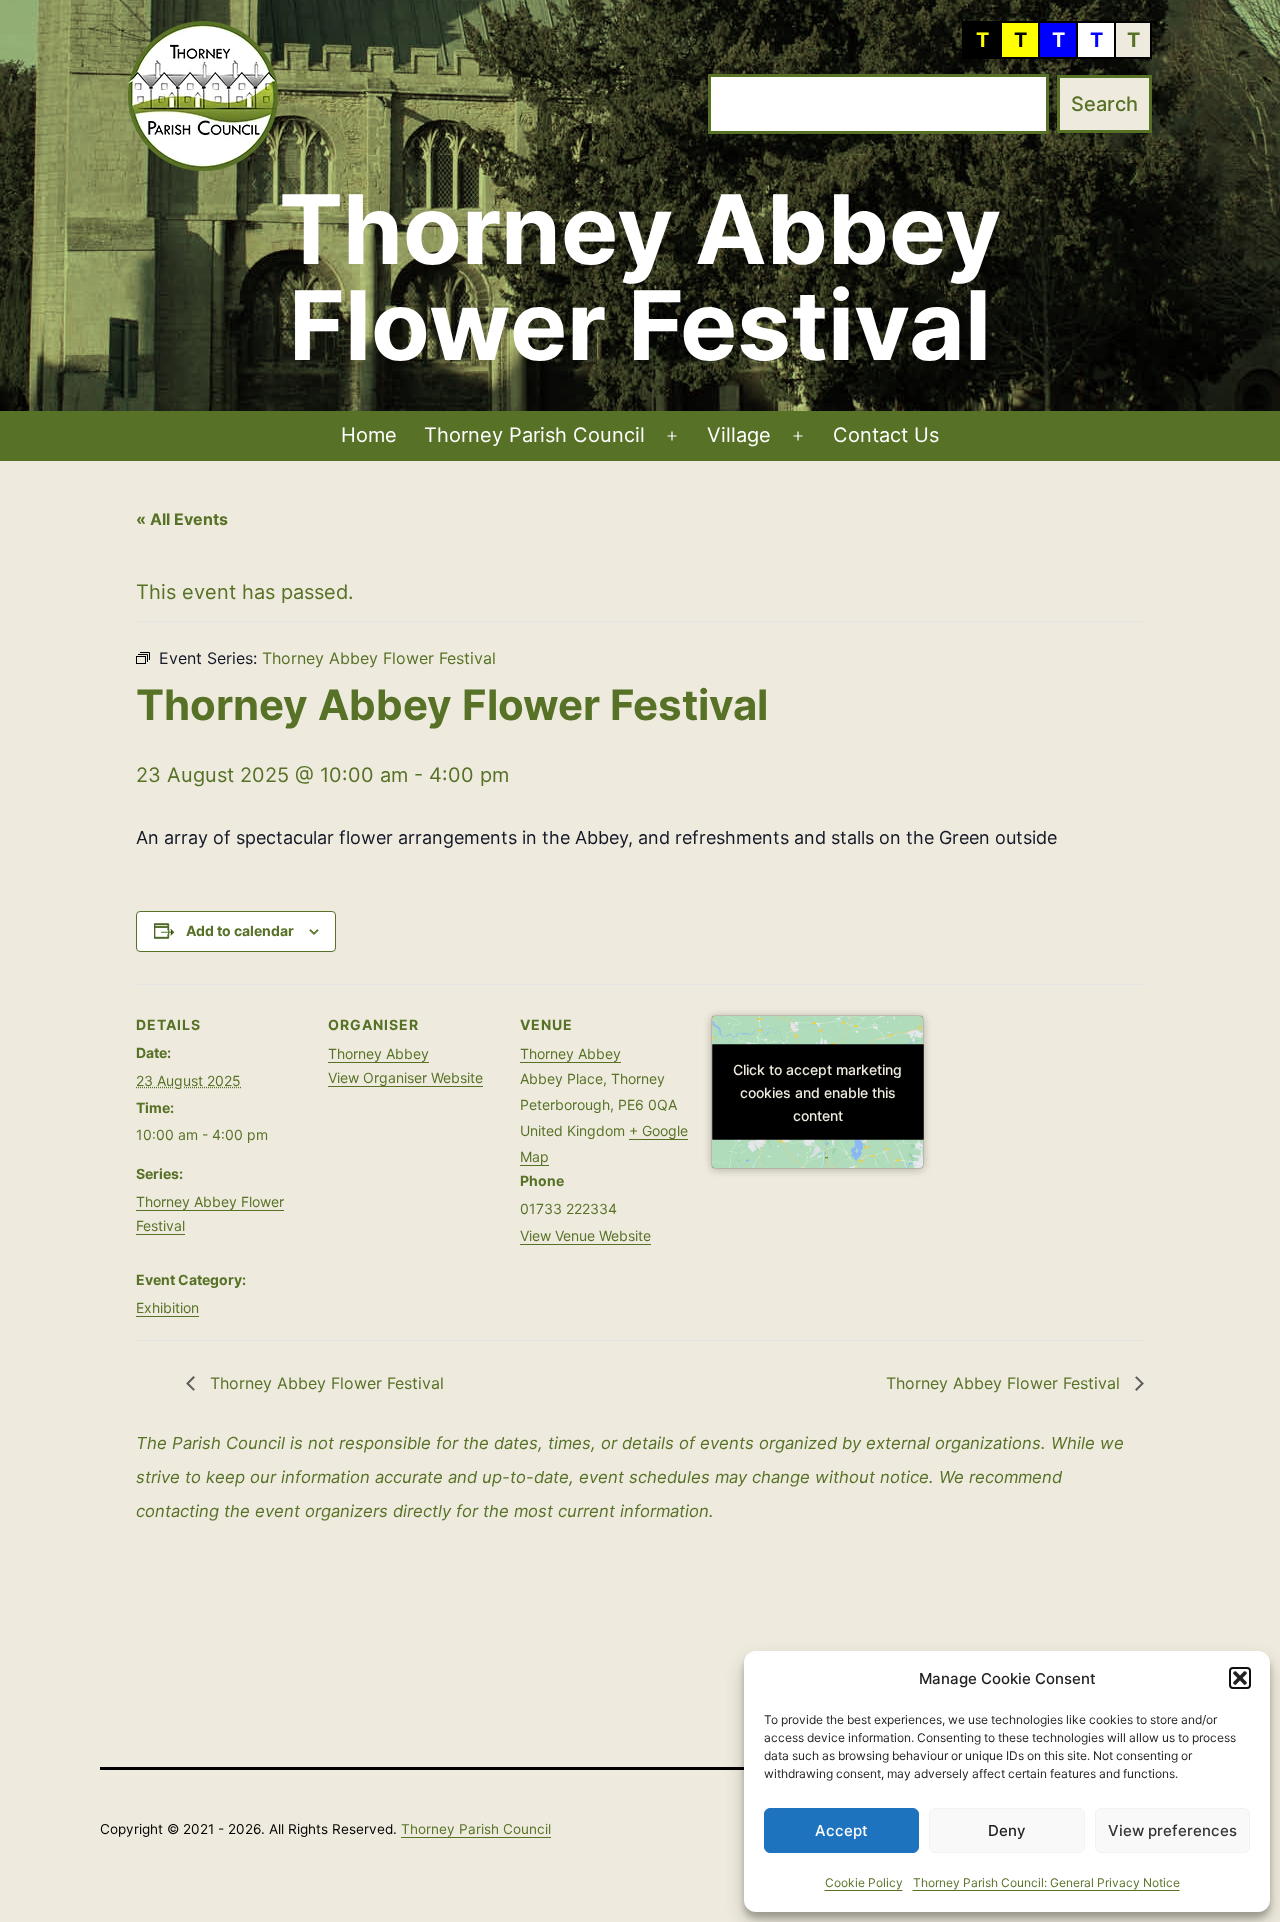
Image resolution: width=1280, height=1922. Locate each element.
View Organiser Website (405, 1077)
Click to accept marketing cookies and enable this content (817, 1091)
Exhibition (167, 1307)
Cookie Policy (864, 1882)
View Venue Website (585, 1235)
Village (739, 435)
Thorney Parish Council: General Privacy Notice (1046, 1882)
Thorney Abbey (378, 1053)
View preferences (1172, 1830)
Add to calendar (240, 930)
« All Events (182, 519)
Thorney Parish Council (534, 435)
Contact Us (886, 435)
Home (369, 435)
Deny (1007, 1830)
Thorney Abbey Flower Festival (324, 1383)
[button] (1240, 1678)
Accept (841, 1830)
